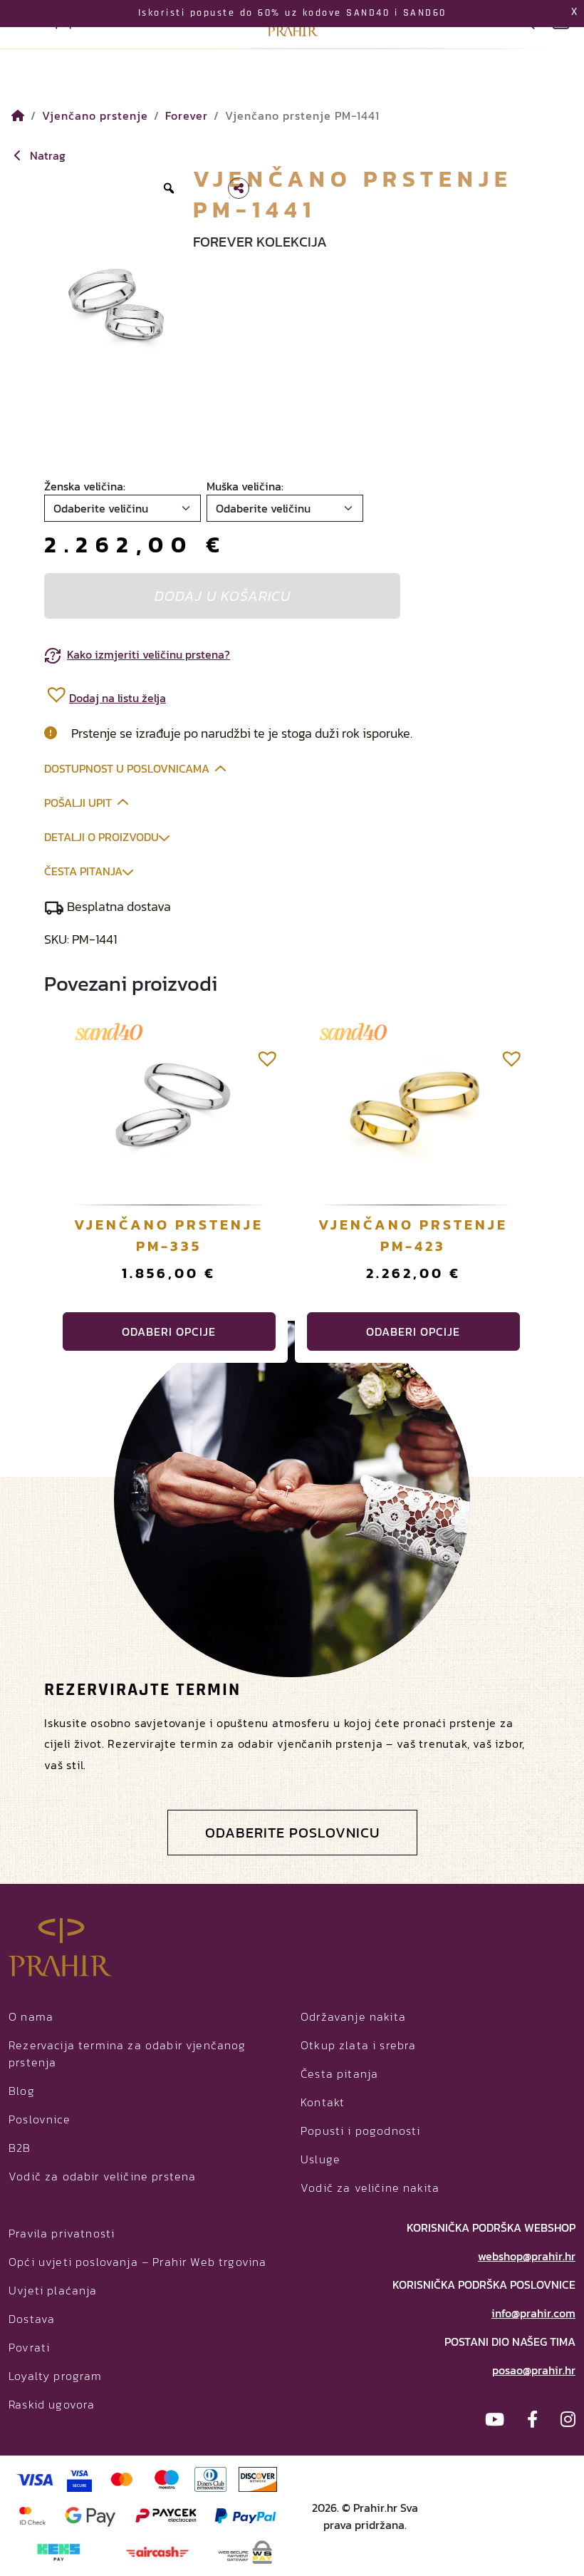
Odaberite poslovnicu (292, 1833)
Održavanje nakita (353, 2016)
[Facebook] (532, 2420)
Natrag (46, 155)
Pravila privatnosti (62, 2233)
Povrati (29, 2347)
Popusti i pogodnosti (360, 2131)
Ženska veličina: (85, 486)
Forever (187, 115)
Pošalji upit (78, 803)
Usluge (320, 2159)
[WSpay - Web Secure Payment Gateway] (245, 2551)
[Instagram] (568, 2420)
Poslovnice (40, 2119)
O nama (31, 2016)
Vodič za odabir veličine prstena (102, 2176)
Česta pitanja (83, 871)
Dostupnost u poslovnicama (127, 768)
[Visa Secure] (79, 2478)
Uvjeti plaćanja (53, 2290)
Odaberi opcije (169, 1331)
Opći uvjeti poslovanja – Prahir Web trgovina (137, 2262)
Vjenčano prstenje (95, 115)
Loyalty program (56, 2376)
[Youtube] (495, 2420)
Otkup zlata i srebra (358, 2045)
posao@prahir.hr (534, 2370)
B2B (20, 2148)
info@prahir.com (533, 2313)
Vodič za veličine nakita (370, 2188)
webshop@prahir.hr (527, 2256)
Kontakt (323, 2102)
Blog (22, 2091)
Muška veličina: (245, 486)
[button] (105, 694)
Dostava (32, 2319)
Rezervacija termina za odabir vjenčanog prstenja (127, 2054)
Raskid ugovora (52, 2404)
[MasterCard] (122, 2478)
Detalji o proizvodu (101, 837)
